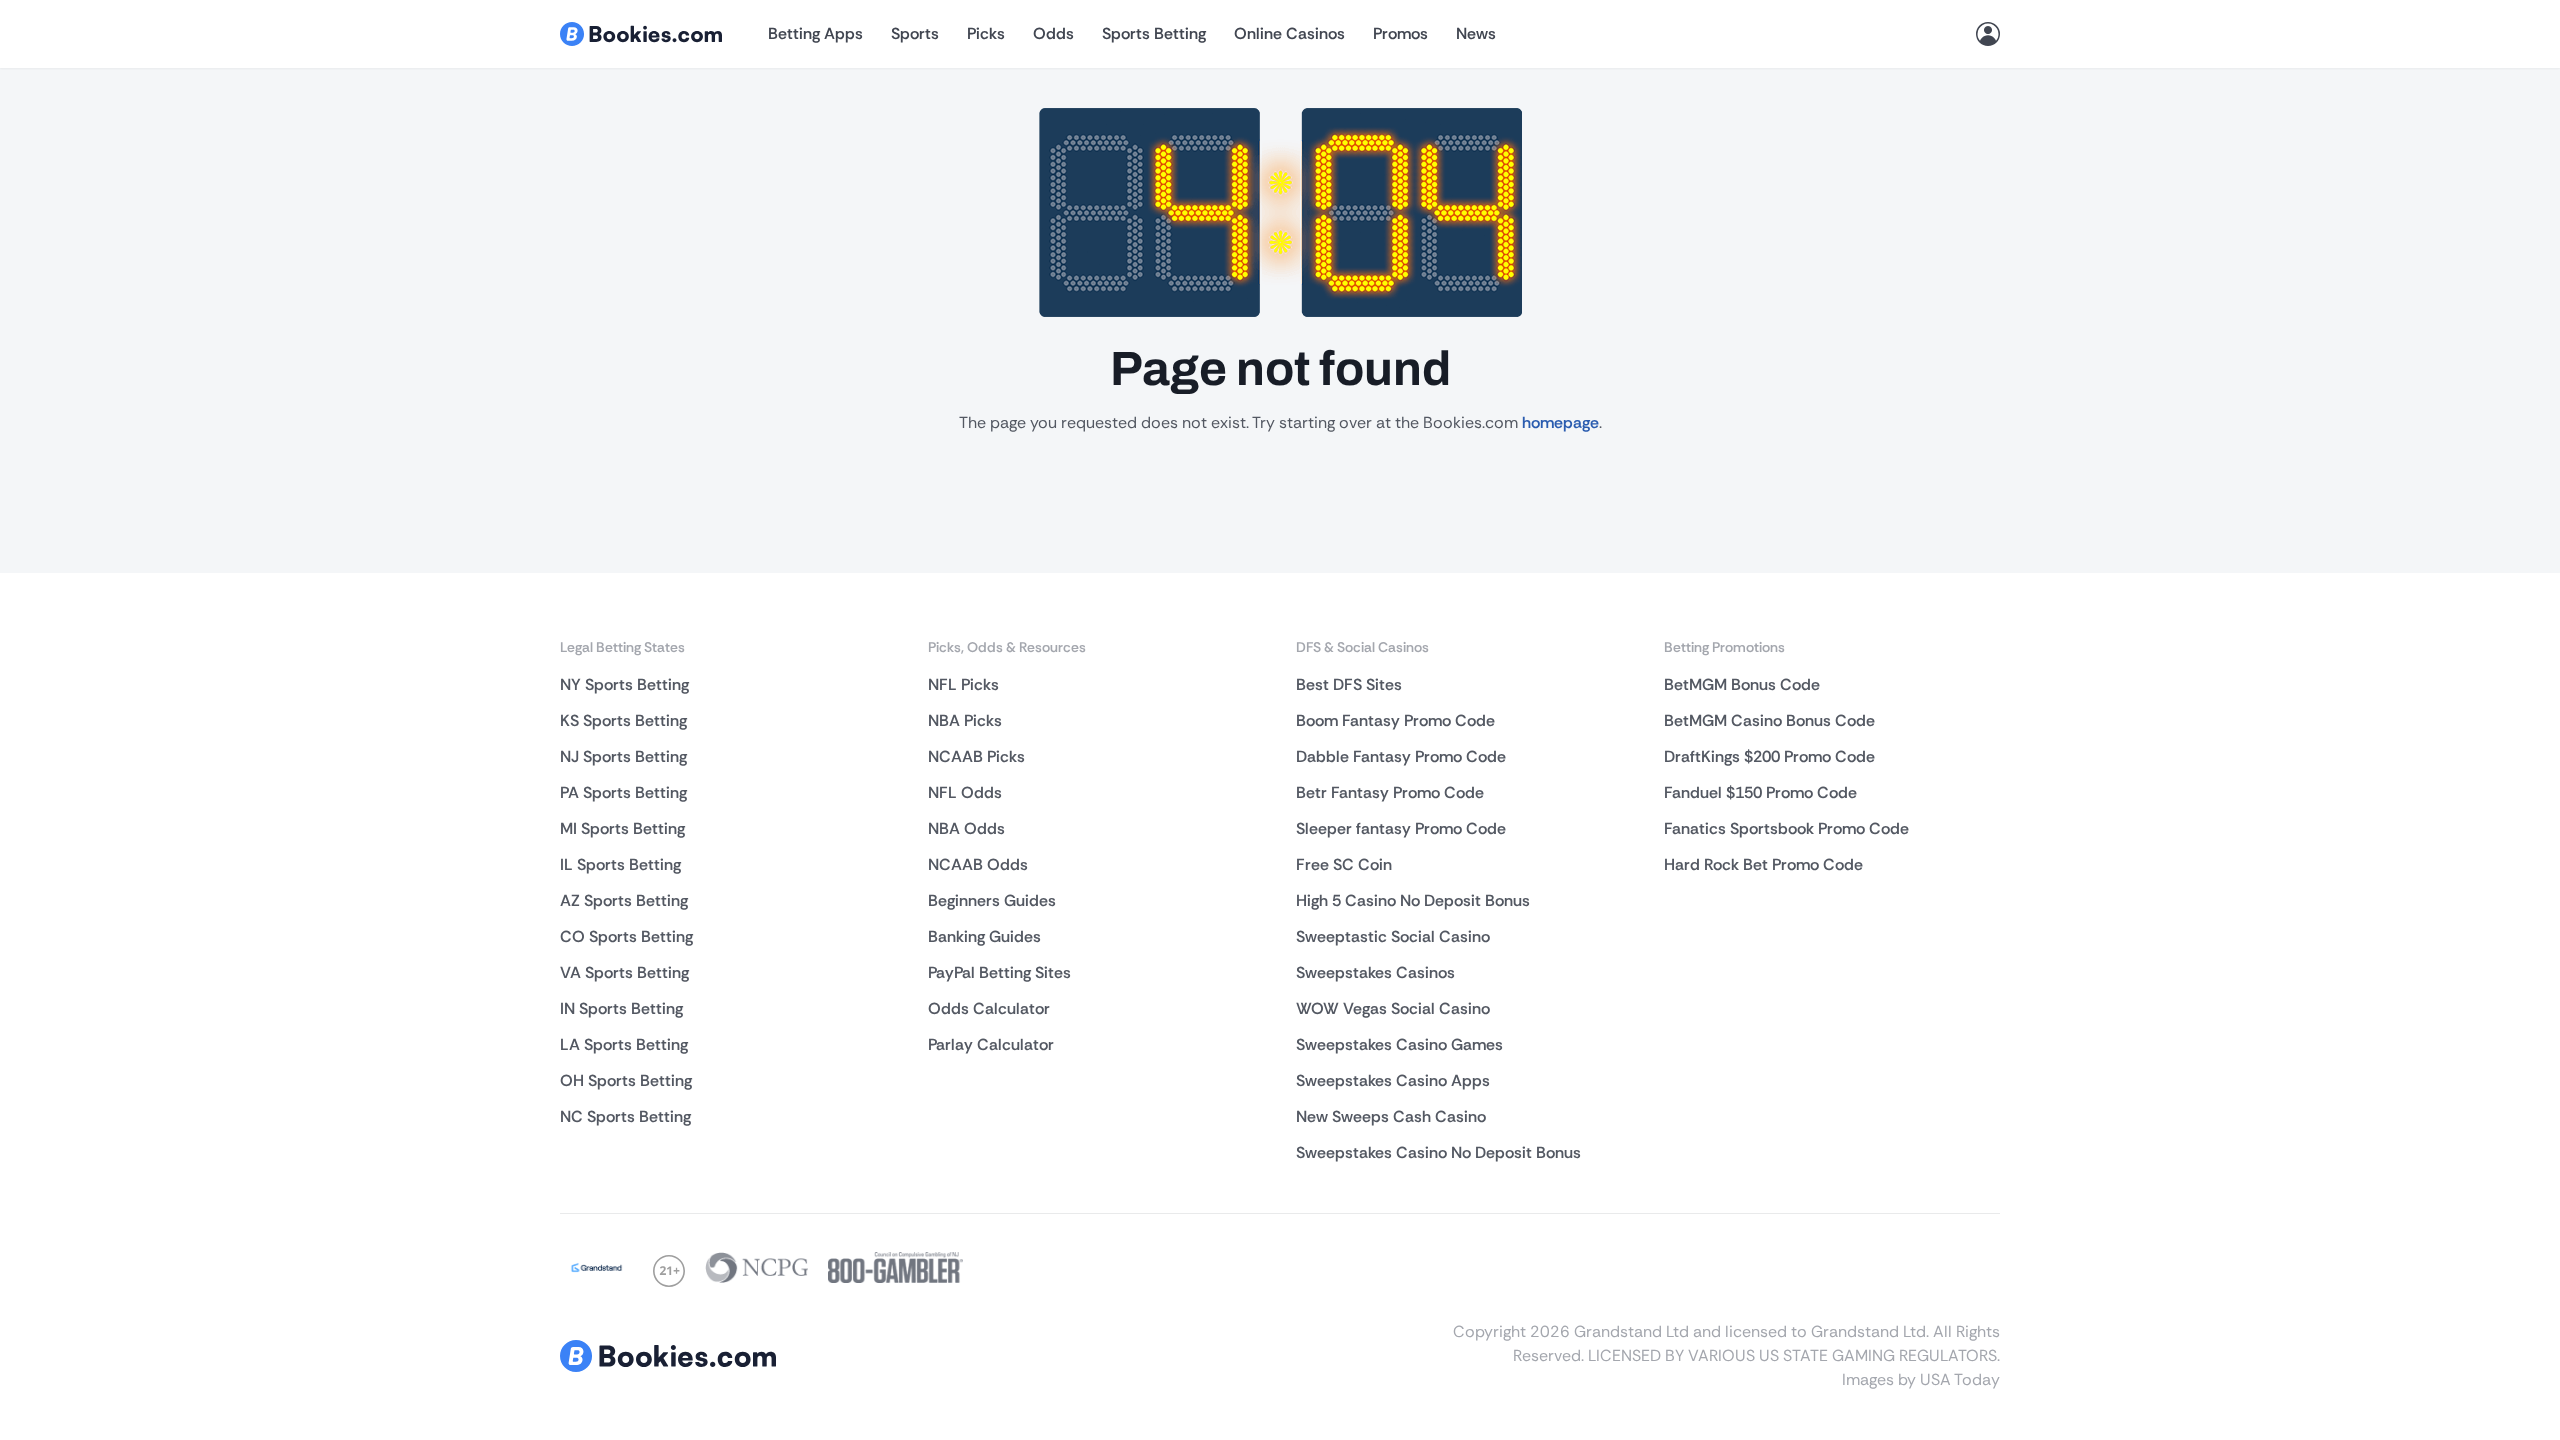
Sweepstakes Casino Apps (1393, 1080)
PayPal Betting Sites (999, 972)
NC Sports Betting (625, 1116)
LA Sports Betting (624, 1044)
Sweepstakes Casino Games (1399, 1044)
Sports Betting (1154, 33)
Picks (986, 33)
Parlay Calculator (991, 1044)
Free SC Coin (1344, 864)
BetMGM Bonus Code (1742, 684)
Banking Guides (984, 936)
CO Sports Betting (626, 936)
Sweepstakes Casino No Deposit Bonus (1438, 1152)
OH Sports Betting (626, 1080)
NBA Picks (965, 720)
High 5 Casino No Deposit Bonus (1413, 900)
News (1476, 33)
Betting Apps (815, 33)
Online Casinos (1289, 33)
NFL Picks (963, 684)
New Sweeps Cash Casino (1391, 1116)
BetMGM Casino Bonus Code (1769, 720)
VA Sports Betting (624, 972)
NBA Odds (966, 828)
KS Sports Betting (623, 720)
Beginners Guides (992, 900)
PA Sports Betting (623, 792)
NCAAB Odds (978, 864)
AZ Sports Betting (624, 900)
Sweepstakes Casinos (1375, 972)
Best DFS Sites (1349, 684)
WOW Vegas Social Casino (1393, 1008)
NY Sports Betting (624, 684)
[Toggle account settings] (1988, 34)
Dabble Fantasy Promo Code (1401, 756)
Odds (1053, 33)
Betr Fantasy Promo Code (1390, 792)
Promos (1400, 33)
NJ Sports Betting (623, 756)
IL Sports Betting (620, 864)
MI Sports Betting (622, 828)
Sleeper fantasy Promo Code (1401, 828)
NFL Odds (965, 792)
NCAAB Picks (976, 756)
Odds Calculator (989, 1008)
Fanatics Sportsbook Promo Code (1786, 828)
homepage (1560, 422)
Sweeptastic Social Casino (1393, 936)
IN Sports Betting (621, 1008)
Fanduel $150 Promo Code (1760, 792)
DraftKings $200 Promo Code (1769, 756)
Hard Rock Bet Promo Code (1763, 864)
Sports (915, 33)
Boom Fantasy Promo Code (1395, 720)
